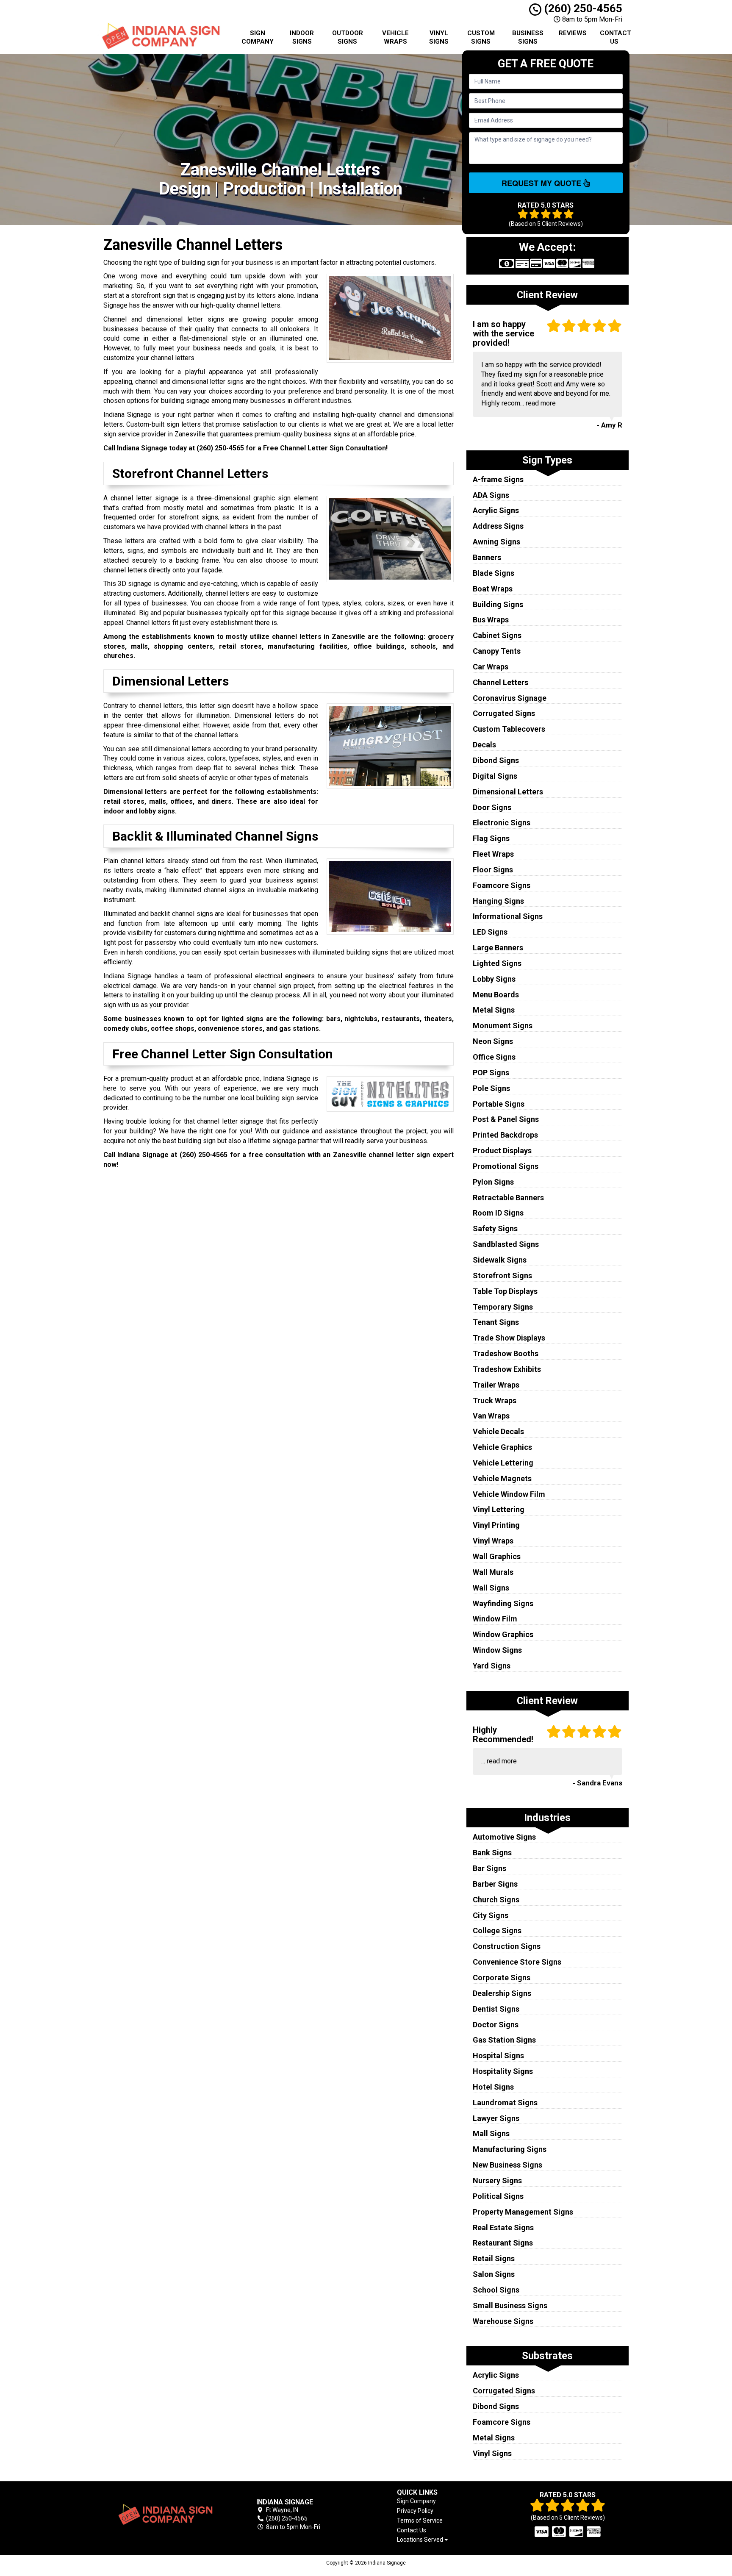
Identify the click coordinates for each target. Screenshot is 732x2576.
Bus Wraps (491, 620)
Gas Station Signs (504, 2040)
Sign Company (258, 37)
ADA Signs (491, 495)
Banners (487, 557)
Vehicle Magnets (502, 1478)
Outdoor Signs (348, 37)
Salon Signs (494, 2274)
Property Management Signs (523, 2212)
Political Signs (498, 2196)
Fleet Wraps (493, 854)
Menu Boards (496, 995)
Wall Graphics (497, 1556)
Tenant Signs (496, 1322)
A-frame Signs (498, 479)
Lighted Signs (497, 963)
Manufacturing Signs (510, 2149)
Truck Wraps (495, 1400)
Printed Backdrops (505, 1135)
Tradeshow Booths (506, 1353)
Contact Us (616, 37)
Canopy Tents (497, 651)
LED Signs (490, 932)
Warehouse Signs (503, 2321)
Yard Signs (492, 1666)
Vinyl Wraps (493, 1541)
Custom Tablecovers (509, 729)
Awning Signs (496, 542)
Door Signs (492, 807)
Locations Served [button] (421, 2540)
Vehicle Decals (498, 1431)
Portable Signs (499, 1104)
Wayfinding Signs (503, 1603)
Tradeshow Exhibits (507, 1369)
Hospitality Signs (503, 2071)
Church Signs (496, 1900)
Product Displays (502, 1151)
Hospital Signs (498, 2056)
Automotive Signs (504, 1837)
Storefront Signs (502, 1276)
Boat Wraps (493, 589)
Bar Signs (489, 1868)
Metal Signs (494, 1010)
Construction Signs (507, 1946)
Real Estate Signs (503, 2228)
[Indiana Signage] (164, 2515)
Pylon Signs (493, 1182)
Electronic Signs (502, 823)
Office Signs (494, 1057)
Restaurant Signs (503, 2243)
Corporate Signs (502, 1978)
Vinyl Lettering (499, 1509)
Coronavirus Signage (510, 698)
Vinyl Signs (439, 37)
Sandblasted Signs (506, 1244)
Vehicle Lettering (503, 1463)
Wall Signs (491, 1588)
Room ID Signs (498, 1213)
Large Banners (498, 948)
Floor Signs (493, 870)
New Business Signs (507, 2165)
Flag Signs (491, 838)
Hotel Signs (493, 2087)
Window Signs (497, 1650)
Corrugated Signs (504, 713)
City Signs (491, 1915)
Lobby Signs (494, 979)
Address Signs (498, 526)
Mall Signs (491, 2133)
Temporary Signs (503, 1307)
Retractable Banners (508, 1198)
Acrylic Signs (496, 510)
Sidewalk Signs (500, 1260)
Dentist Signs (496, 2009)
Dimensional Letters (508, 792)
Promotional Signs (506, 1166)
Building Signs (498, 604)
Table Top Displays (505, 1291)
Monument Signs (503, 1026)
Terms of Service (420, 2520)
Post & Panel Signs (506, 1119)
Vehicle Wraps (395, 37)
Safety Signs (495, 1228)
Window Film (495, 1619)
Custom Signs (481, 37)
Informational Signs (508, 916)
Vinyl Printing (496, 1525)
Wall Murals (493, 1572)
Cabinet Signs (497, 635)
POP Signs (491, 1073)
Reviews (573, 33)
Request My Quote (542, 183)
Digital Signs (495, 776)
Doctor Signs (496, 2025)
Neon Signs (493, 1041)
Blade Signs (494, 573)
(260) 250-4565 (582, 8)
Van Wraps (491, 1416)
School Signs (496, 2290)
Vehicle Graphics (502, 1447)
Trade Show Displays (509, 1338)
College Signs (497, 1931)
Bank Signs (492, 1853)
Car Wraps (491, 667)
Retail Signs (494, 2258)
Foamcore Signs (502, 885)
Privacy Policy (415, 2511)
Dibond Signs (496, 760)
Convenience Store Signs (517, 1962)
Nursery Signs (497, 2180)
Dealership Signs (502, 1993)
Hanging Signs (498, 901)
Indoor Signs (302, 37)
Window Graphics (503, 1634)
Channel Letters (500, 682)
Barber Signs (495, 1884)
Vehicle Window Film (509, 1494)
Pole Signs (491, 1088)
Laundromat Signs (505, 2103)
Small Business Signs (510, 2305)
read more (541, 403)
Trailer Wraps (496, 1385)
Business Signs (528, 37)
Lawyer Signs (496, 2118)
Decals (484, 745)
